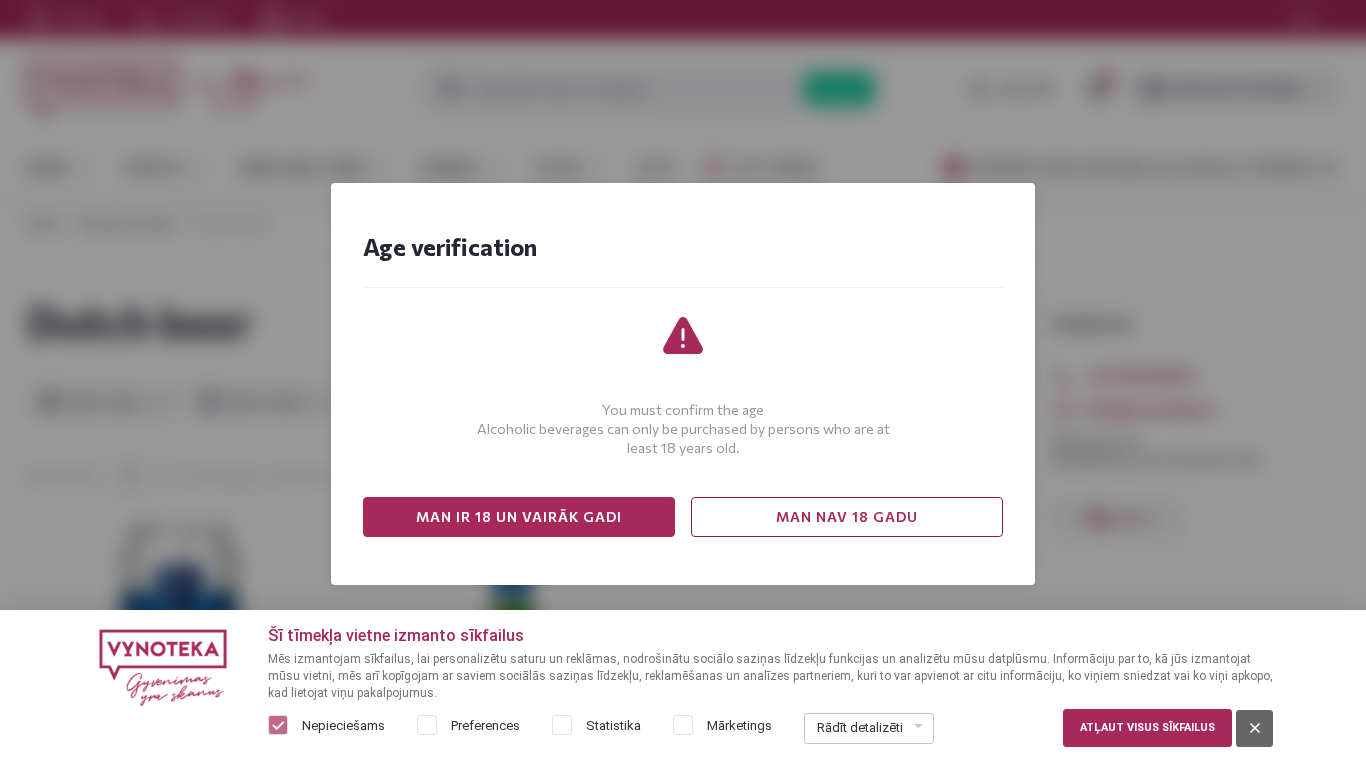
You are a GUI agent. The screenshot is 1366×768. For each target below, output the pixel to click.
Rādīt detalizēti (860, 727)
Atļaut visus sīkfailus (1147, 727)
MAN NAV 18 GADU (847, 516)
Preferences (485, 725)
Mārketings (739, 725)
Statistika (613, 725)
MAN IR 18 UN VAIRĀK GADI (519, 516)
